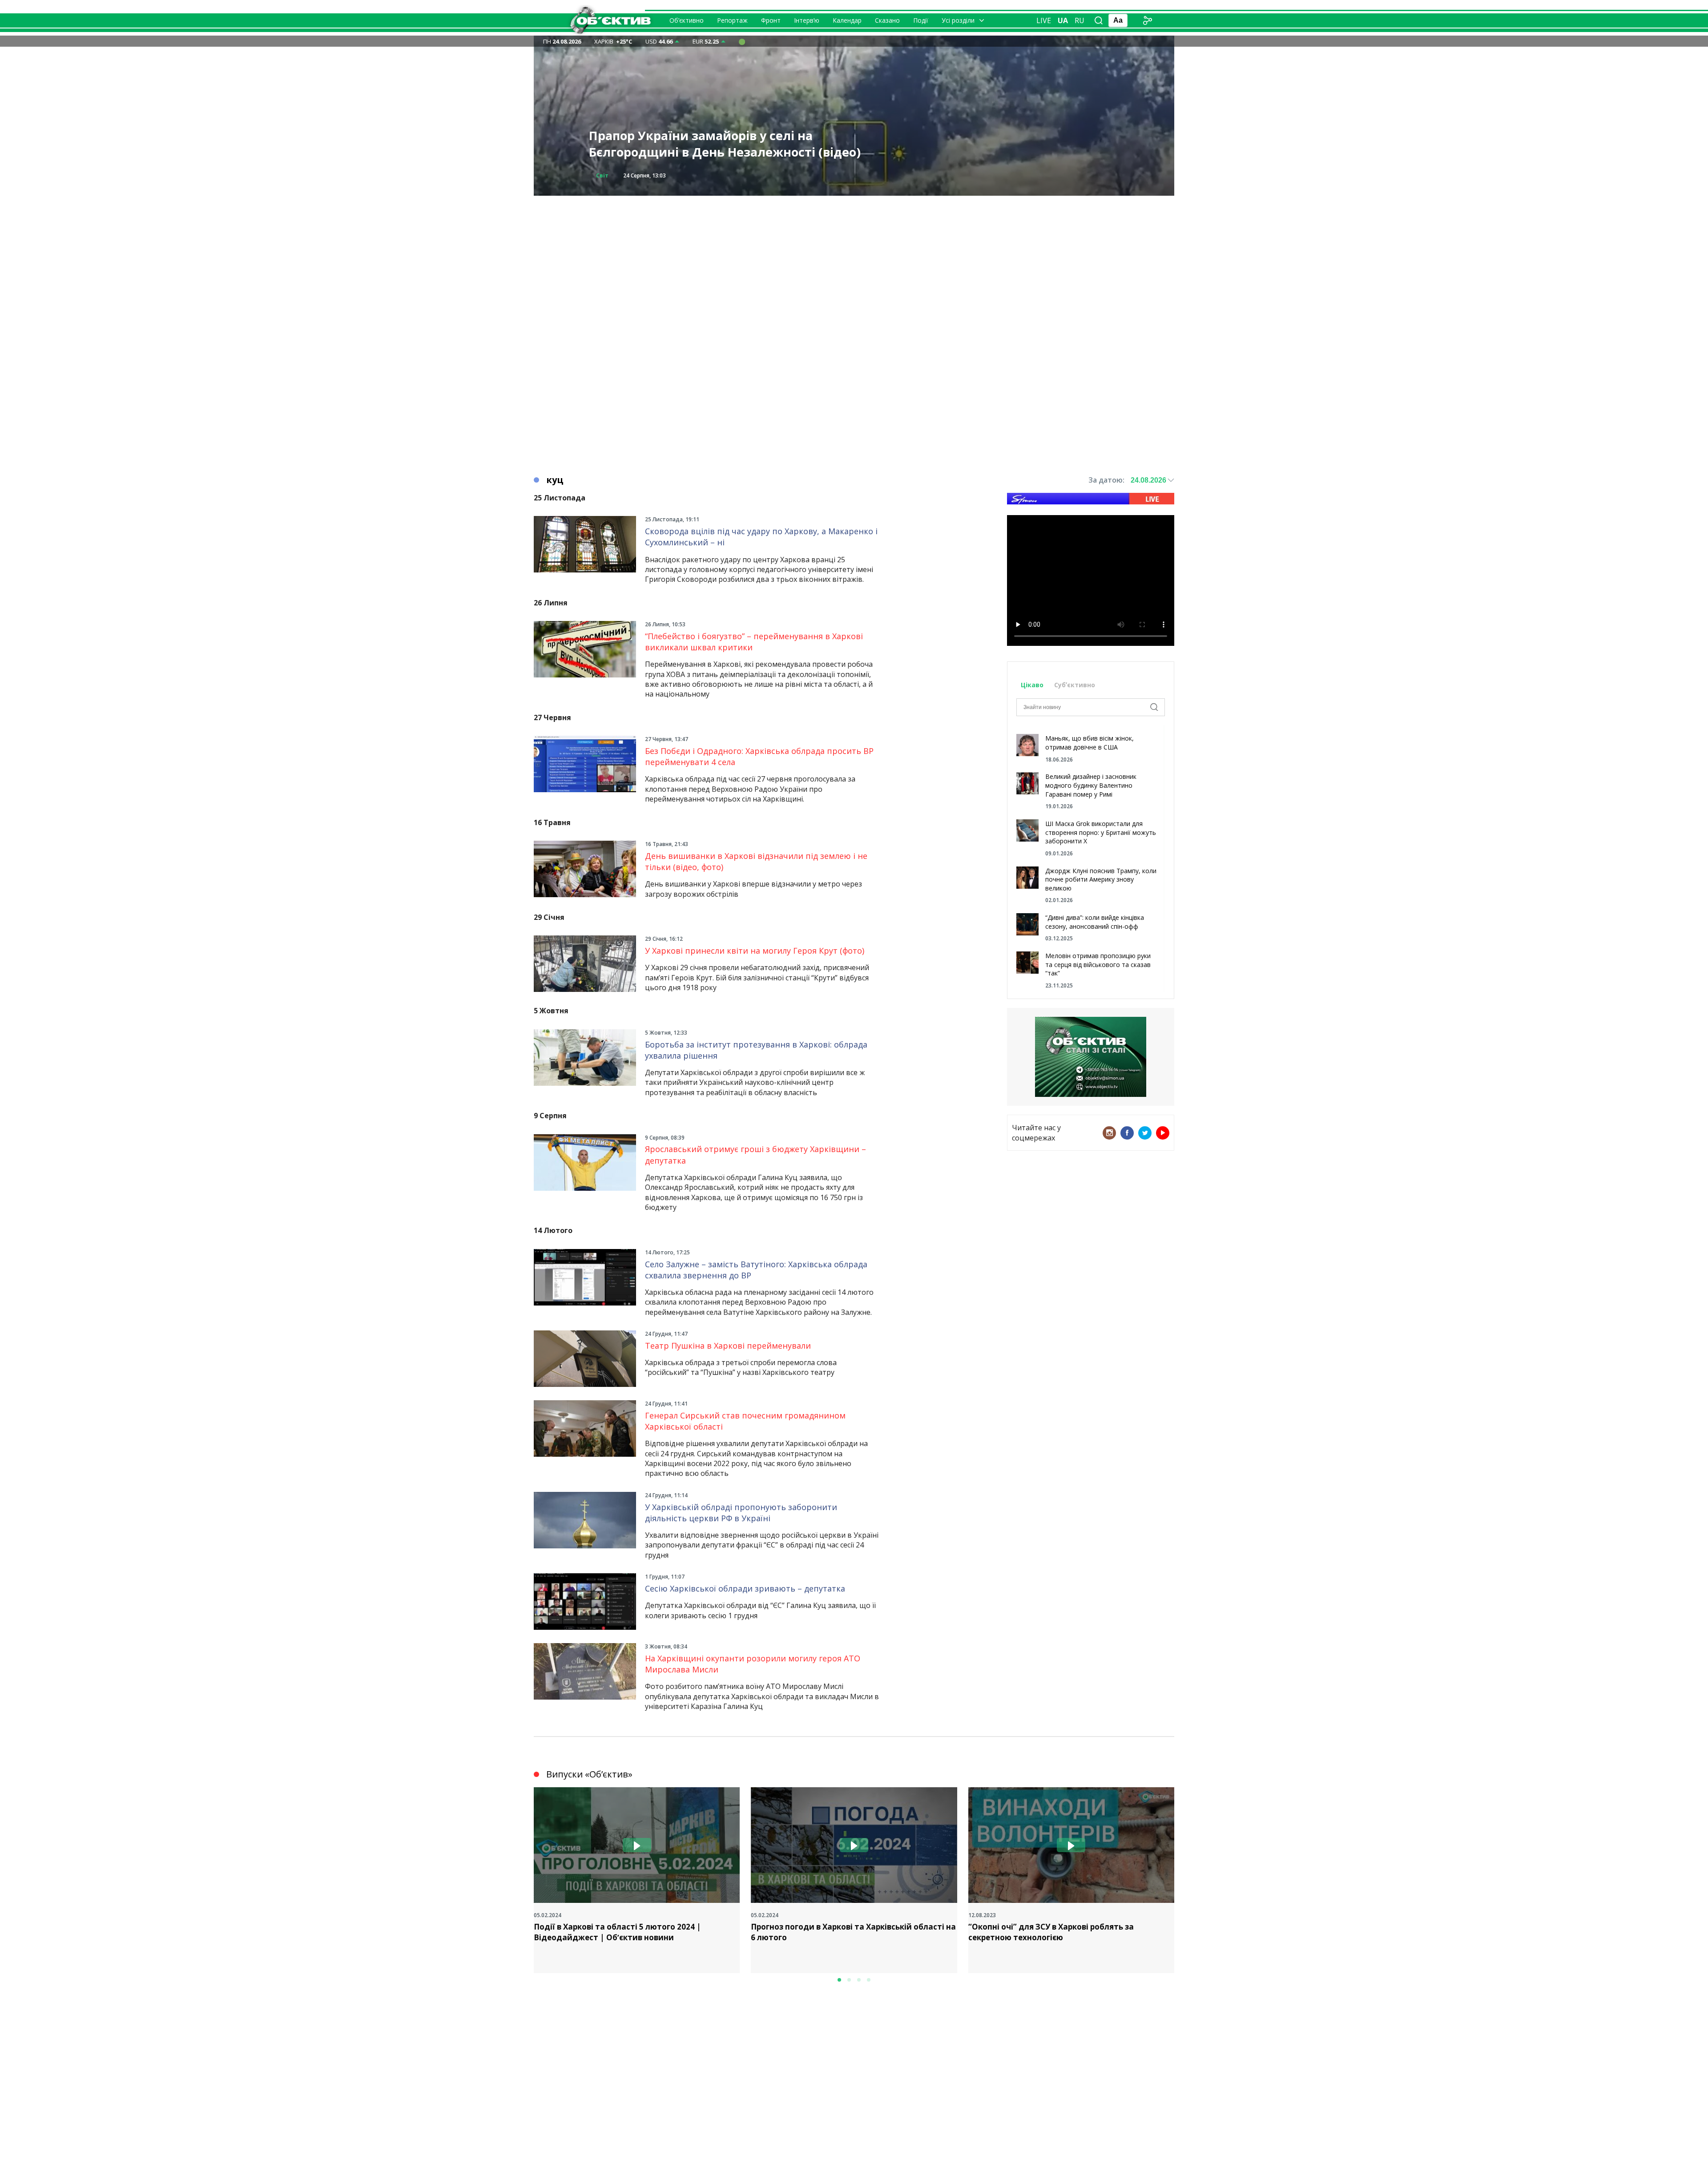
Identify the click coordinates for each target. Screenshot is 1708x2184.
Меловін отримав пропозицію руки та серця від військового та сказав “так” (1098, 964)
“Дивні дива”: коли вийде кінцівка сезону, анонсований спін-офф (1095, 922)
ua (1063, 20)
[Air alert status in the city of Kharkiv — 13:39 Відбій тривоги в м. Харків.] (742, 41)
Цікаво (1032, 685)
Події (921, 20)
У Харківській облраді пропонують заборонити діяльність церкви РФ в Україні (741, 1513)
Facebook (1127, 1133)
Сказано (887, 20)
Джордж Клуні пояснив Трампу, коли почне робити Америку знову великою (1101, 879)
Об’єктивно (687, 20)
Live (1044, 20)
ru (1080, 20)
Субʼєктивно (1075, 685)
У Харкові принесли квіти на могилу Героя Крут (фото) (755, 951)
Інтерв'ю (609, 175)
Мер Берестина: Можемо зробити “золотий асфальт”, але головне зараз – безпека (725, 144)
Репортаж (732, 20)
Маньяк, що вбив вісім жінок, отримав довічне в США (1090, 743)
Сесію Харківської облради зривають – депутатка (745, 1588)
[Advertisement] (854, 258)
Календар (847, 20)
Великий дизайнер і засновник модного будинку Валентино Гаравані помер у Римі (1091, 785)
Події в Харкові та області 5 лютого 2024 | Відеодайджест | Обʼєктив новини (617, 1932)
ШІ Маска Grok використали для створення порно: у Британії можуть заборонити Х (1101, 832)
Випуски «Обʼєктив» (589, 1774)
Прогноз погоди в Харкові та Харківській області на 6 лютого (853, 1932)
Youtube (1163, 1133)
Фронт (771, 20)
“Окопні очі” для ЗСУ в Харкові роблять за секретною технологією (1051, 1932)
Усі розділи (958, 20)
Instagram (1109, 1133)
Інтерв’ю (807, 20)
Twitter (1145, 1133)
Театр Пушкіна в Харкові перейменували (728, 1346)
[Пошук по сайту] (1099, 20)
